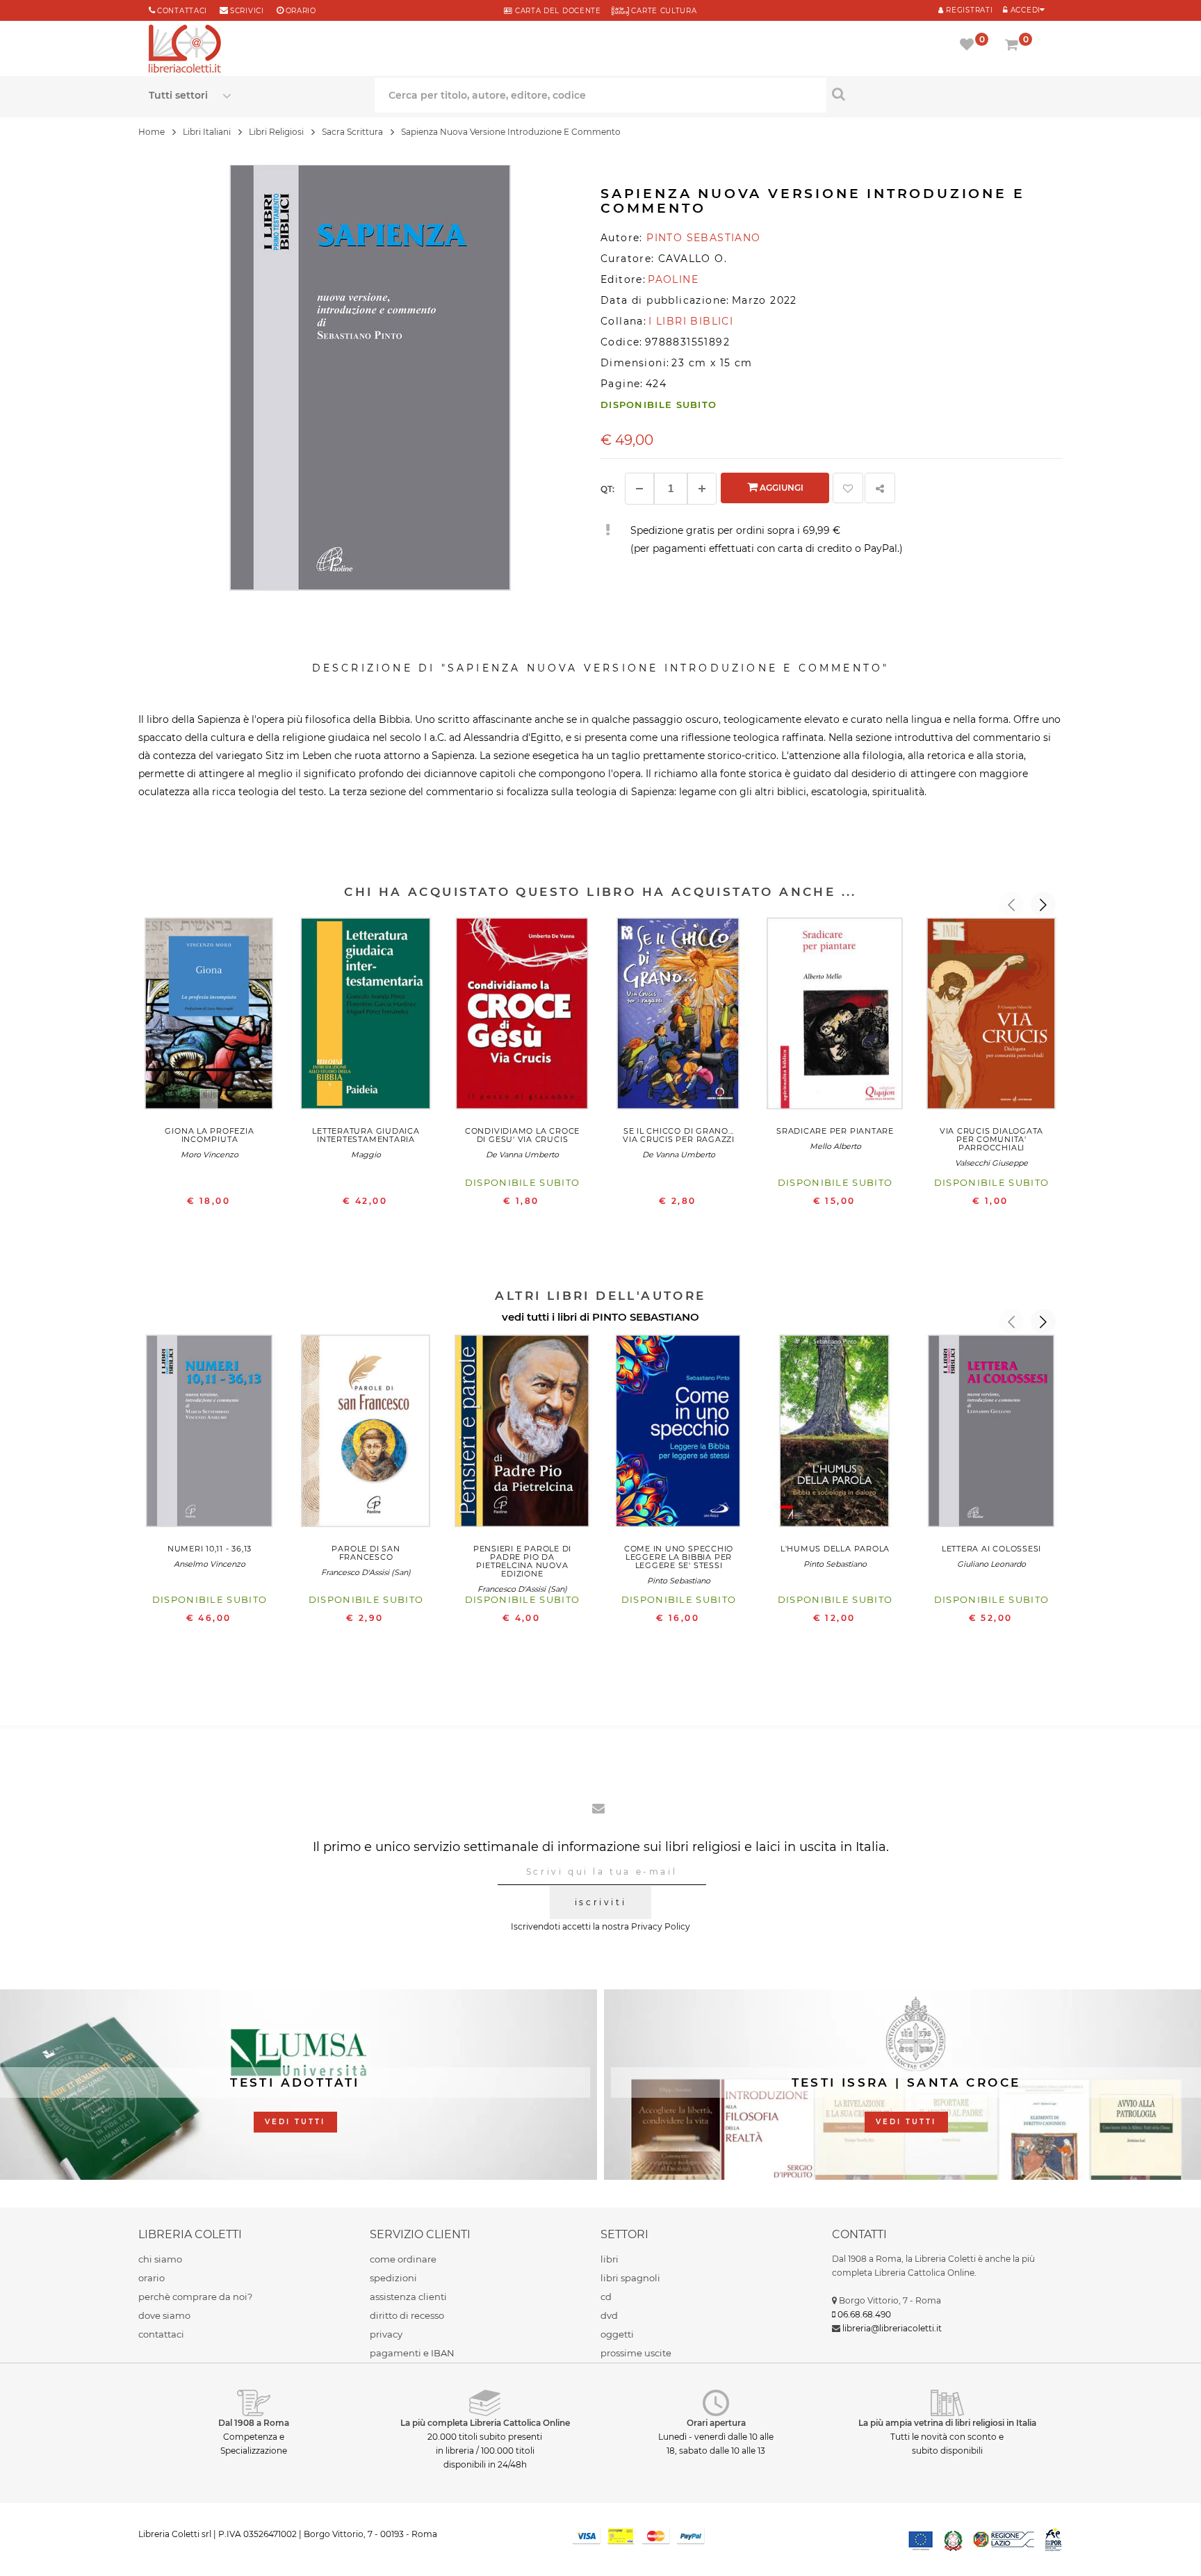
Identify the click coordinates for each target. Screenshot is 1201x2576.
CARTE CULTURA (663, 11)
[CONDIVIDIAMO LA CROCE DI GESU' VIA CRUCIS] (522, 1017)
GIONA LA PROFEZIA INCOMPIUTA (209, 1135)
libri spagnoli (630, 2278)
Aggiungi (781, 488)
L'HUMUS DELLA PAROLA (835, 1549)
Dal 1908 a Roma (254, 2423)
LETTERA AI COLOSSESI (991, 1549)
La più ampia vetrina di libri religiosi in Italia (947, 2423)
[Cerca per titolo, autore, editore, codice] (939, 94)
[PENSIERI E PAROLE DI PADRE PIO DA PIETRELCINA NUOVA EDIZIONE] (522, 1434)
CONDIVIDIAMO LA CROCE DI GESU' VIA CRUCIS (522, 1135)
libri (610, 2259)
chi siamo (160, 2259)
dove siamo (164, 2315)
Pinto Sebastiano (679, 1581)
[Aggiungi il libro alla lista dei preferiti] (848, 488)
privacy (386, 2334)
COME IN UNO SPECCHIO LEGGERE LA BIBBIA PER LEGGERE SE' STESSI (679, 1557)
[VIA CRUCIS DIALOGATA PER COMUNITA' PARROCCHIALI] (991, 1017)
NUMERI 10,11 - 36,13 (210, 1549)
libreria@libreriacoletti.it (892, 2328)
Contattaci (182, 11)
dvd (609, 2315)
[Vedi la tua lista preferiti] (969, 46)
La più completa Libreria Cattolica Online (485, 2423)
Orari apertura (716, 2423)
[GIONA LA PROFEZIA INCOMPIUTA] (210, 1017)
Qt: (607, 489)
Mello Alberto (835, 1146)
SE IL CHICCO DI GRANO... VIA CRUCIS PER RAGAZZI (679, 1135)
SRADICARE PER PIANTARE (835, 1131)
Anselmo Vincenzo (210, 1564)
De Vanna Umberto (522, 1155)
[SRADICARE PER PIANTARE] (835, 1017)
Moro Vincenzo (210, 1155)
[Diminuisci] (639, 489)
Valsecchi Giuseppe (991, 1163)
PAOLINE (673, 279)
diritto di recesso (407, 2315)
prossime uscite (636, 2353)
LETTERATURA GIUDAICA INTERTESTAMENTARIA (366, 1135)
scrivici (247, 11)
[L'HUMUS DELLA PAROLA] (835, 1434)
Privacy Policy (661, 1926)
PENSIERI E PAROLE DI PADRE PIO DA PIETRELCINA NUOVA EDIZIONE (522, 1561)
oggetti (617, 2334)
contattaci (161, 2334)
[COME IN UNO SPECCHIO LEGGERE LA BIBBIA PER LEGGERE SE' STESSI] (679, 1434)
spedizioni (393, 2278)
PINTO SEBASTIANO (646, 1317)
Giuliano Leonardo (991, 1564)
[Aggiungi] (702, 489)
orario (301, 11)
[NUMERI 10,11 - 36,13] (210, 1434)
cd (606, 2297)
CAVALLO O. (693, 259)
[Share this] (880, 488)
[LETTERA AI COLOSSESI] (991, 1434)
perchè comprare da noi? (195, 2297)
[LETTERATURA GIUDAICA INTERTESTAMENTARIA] (366, 1017)
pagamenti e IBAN (412, 2353)
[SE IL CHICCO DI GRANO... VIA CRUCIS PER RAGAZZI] (679, 1017)
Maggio (366, 1155)
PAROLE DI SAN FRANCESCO (366, 1553)
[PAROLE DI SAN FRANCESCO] (366, 1434)
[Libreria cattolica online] (185, 50)
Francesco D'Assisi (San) (366, 1572)
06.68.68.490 (864, 2314)
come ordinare (403, 2259)
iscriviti (600, 1902)
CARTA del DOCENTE (556, 11)
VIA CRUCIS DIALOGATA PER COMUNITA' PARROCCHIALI (991, 1139)
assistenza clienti (408, 2297)
